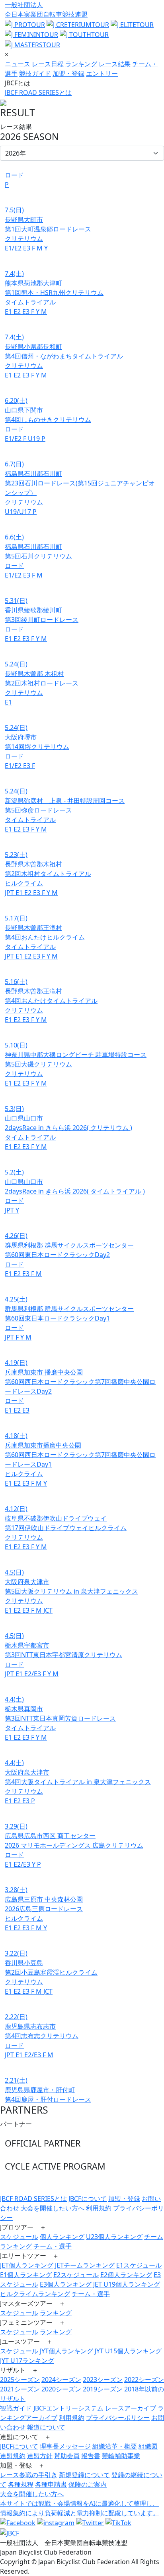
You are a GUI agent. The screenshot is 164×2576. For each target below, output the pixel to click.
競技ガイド (35, 73)
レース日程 (48, 64)
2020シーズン (61, 2389)
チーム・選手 (53, 2246)
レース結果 (115, 64)
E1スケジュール (139, 2265)
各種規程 (21, 2484)
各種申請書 (51, 2484)
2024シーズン (61, 2380)
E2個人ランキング (126, 2275)
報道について (46, 2427)
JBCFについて (88, 2199)
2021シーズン (20, 2389)
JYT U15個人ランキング (128, 2351)
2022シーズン (144, 2380)
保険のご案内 (88, 2484)
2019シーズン (103, 2389)
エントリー (102, 73)
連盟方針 (40, 2456)
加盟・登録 (68, 73)
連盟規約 (13, 2456)
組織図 (148, 2446)
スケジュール (19, 2237)
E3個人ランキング (66, 2284)
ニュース (18, 64)
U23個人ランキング (114, 2237)
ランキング (81, 64)
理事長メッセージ (65, 2446)
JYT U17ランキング (27, 2360)
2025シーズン (20, 2380)
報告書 (91, 2456)
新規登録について (84, 2475)
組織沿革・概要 (115, 2446)
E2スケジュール (76, 2275)
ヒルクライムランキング (35, 2294)
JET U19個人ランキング (127, 2284)
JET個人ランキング (27, 2265)
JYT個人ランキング (66, 2351)
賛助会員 (67, 2456)
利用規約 (99, 2208)
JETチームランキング (85, 2265)
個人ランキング (62, 2237)
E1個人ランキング (26, 2275)
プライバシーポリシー (118, 2418)
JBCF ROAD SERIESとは (38, 92)
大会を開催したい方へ (53, 2208)
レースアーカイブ (131, 2408)
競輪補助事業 (121, 2456)
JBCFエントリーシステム (68, 2408)
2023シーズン (103, 2380)
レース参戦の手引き (29, 2475)
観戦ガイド (16, 2408)
